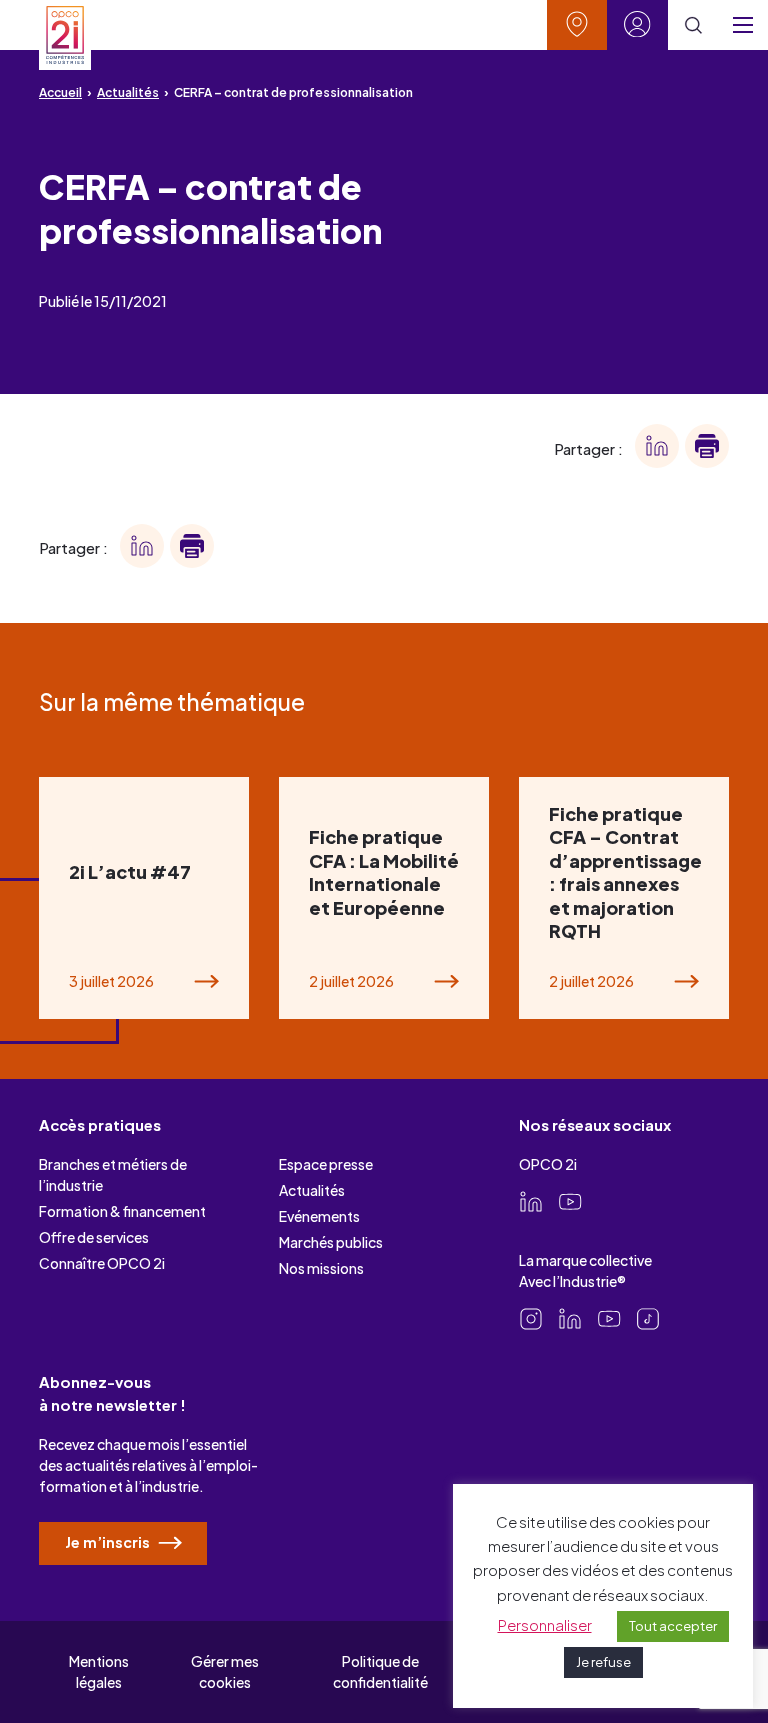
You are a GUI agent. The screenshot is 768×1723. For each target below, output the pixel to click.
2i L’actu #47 (130, 871)
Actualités (128, 92)
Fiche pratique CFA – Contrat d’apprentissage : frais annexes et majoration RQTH (625, 872)
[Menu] (743, 25)
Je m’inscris (109, 1542)
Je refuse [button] (603, 1662)
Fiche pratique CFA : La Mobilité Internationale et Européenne (384, 871)
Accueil (60, 92)
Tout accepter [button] (673, 1626)
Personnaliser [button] (545, 1624)
